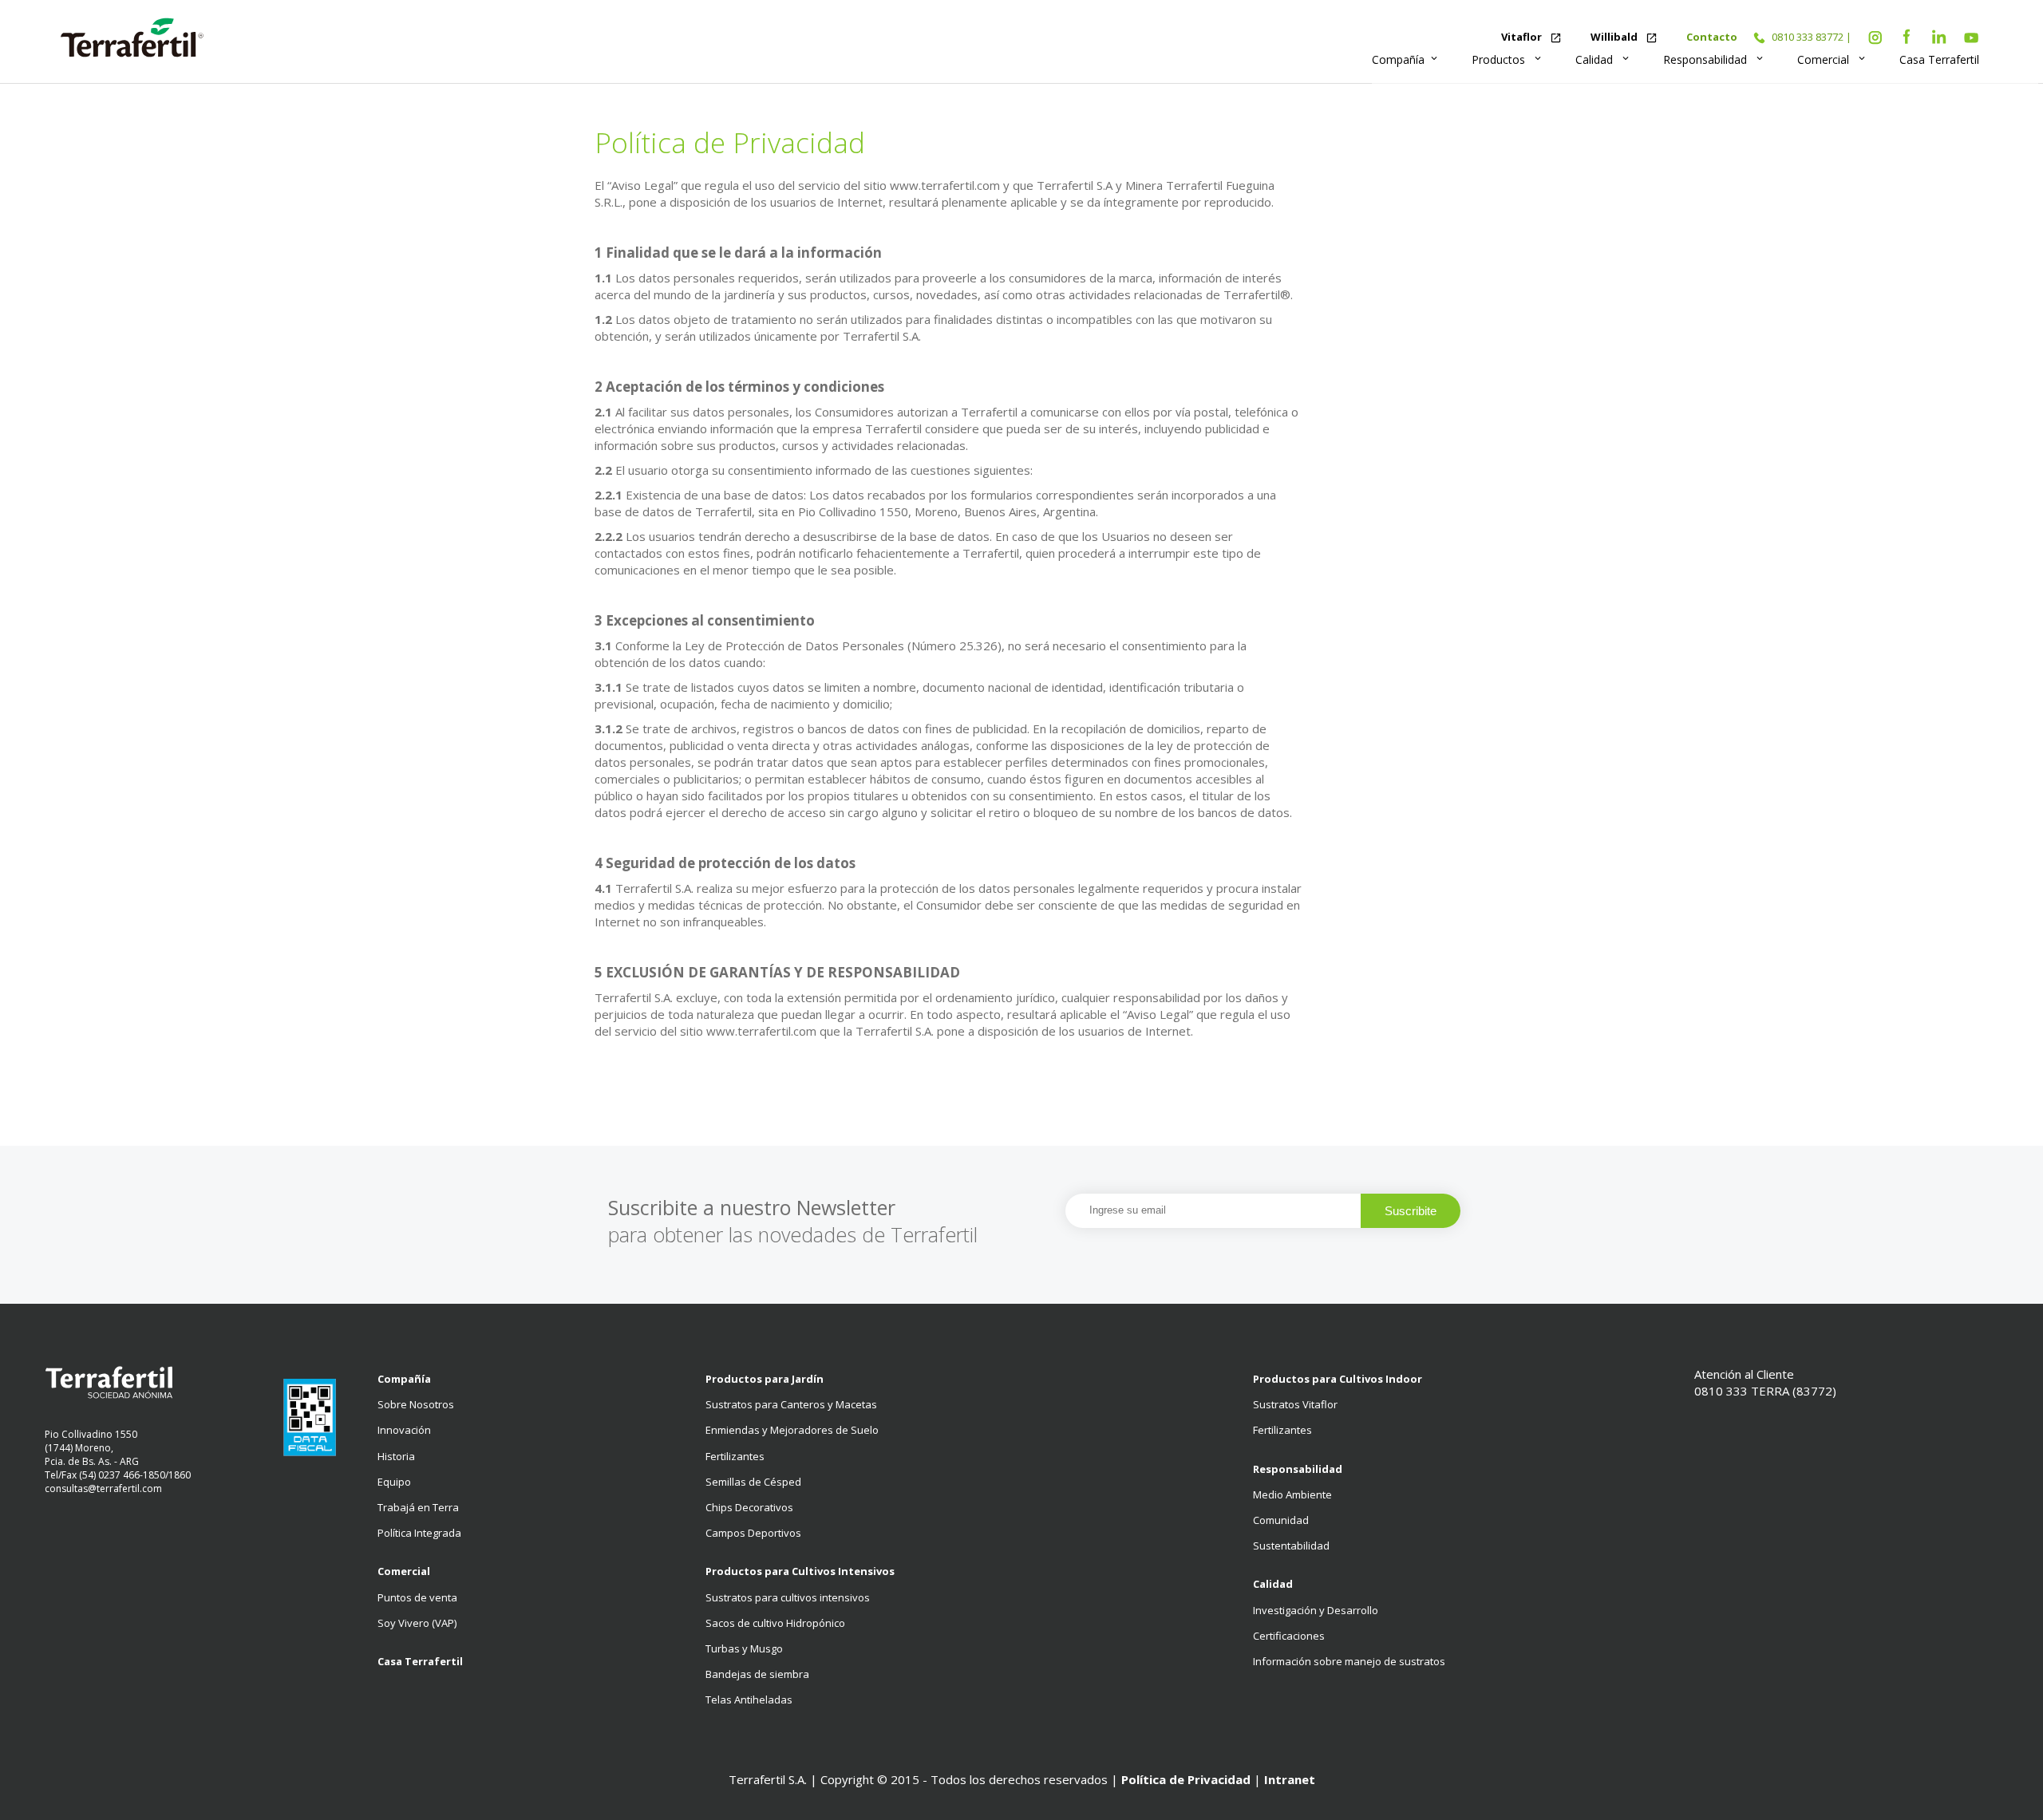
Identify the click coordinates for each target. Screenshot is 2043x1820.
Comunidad (1281, 1520)
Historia (396, 1456)
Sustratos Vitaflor (1295, 1404)
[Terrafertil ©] (132, 39)
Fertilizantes (735, 1456)
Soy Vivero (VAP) (417, 1623)
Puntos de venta (417, 1597)
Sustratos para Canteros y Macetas (791, 1404)
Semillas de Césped (753, 1482)
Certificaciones (1289, 1636)
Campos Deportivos (753, 1533)
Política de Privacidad (1186, 1779)
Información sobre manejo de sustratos (1349, 1661)
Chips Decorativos (749, 1507)
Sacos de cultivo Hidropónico (775, 1623)
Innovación (404, 1430)
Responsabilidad (1714, 59)
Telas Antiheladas (749, 1700)
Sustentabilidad (1291, 1546)
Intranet (1290, 1779)
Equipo (394, 1482)
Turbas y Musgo (744, 1648)
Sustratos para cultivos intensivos (788, 1597)
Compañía (1406, 59)
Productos (1508, 59)
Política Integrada (419, 1533)
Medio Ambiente (1292, 1494)
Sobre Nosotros (416, 1404)
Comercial (1832, 59)
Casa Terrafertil (1939, 59)
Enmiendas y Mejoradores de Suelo (792, 1430)
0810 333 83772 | (1812, 37)
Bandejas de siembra (757, 1674)
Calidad (1603, 59)
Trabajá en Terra (418, 1507)
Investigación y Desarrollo (1316, 1610)
